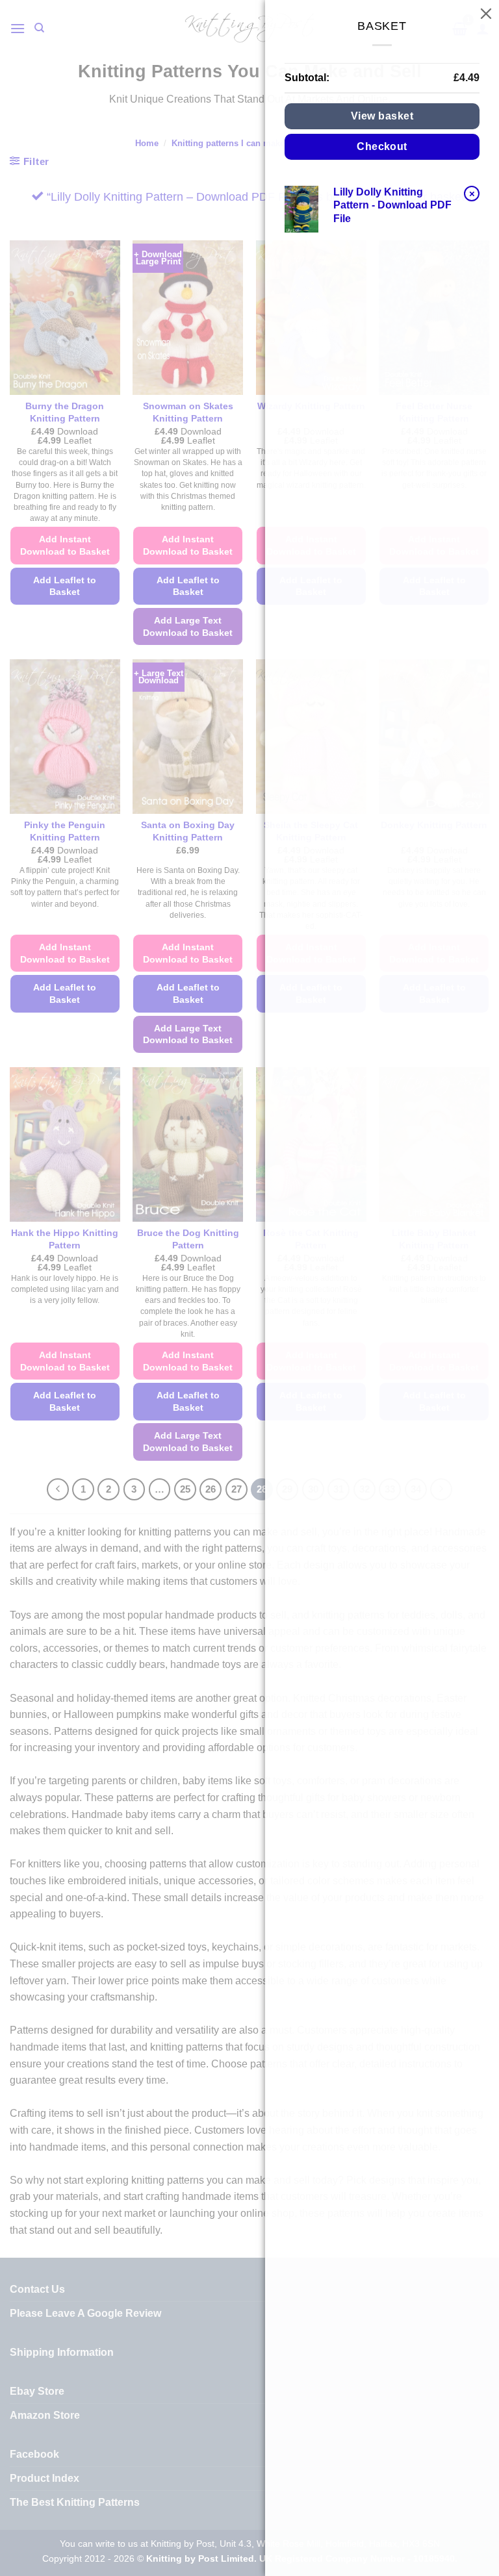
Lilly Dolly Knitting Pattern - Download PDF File (392, 206)
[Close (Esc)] (486, 13)
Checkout (382, 146)
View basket (382, 116)
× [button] (472, 193)
